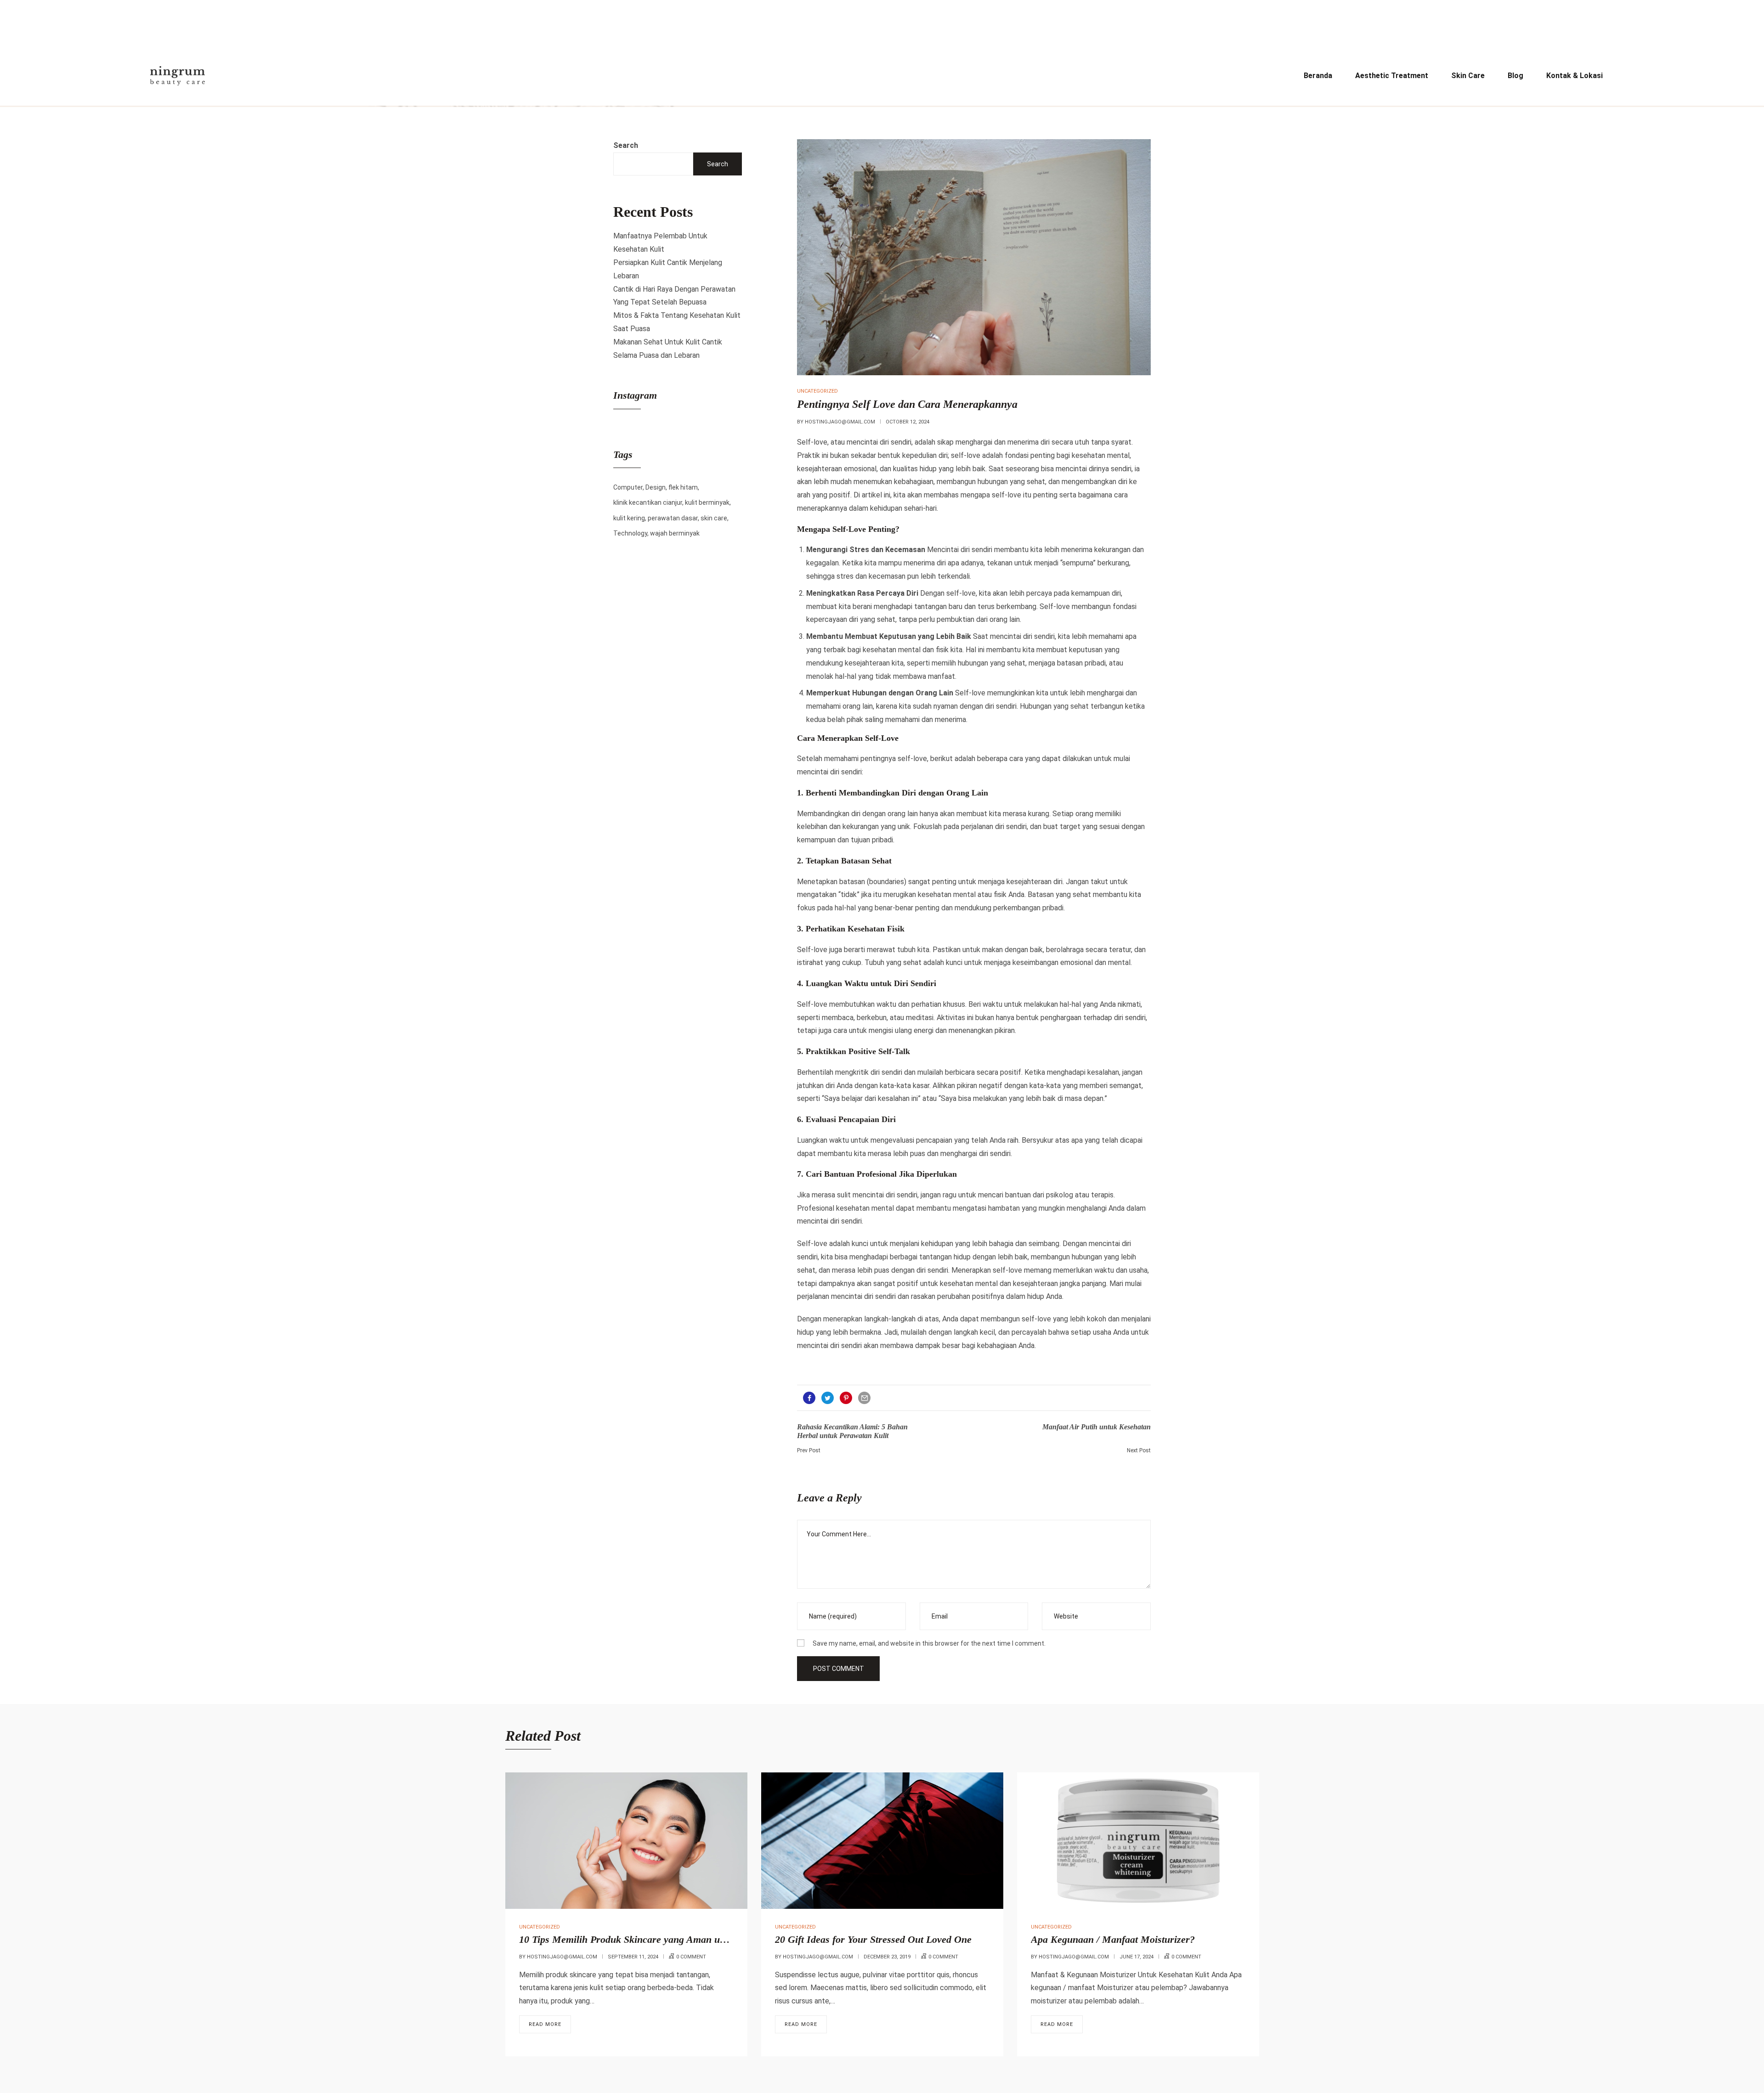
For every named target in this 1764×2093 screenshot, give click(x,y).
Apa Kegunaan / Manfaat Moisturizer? (1113, 1939)
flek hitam (683, 487)
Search (626, 145)
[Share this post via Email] (864, 1398)
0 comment (691, 1957)
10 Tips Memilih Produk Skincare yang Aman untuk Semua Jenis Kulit (669, 1939)
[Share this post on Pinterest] (846, 1398)
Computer (628, 487)
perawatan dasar (673, 518)
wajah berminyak (675, 533)
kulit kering (629, 518)
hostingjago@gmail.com (840, 422)
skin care (714, 518)
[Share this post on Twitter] (828, 1398)
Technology (630, 533)
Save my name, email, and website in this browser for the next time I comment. (929, 1643)
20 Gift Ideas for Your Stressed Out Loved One (873, 1939)
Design (656, 487)
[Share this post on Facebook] (809, 1398)
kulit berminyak (707, 502)
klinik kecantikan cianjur (648, 502)
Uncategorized (817, 391)
